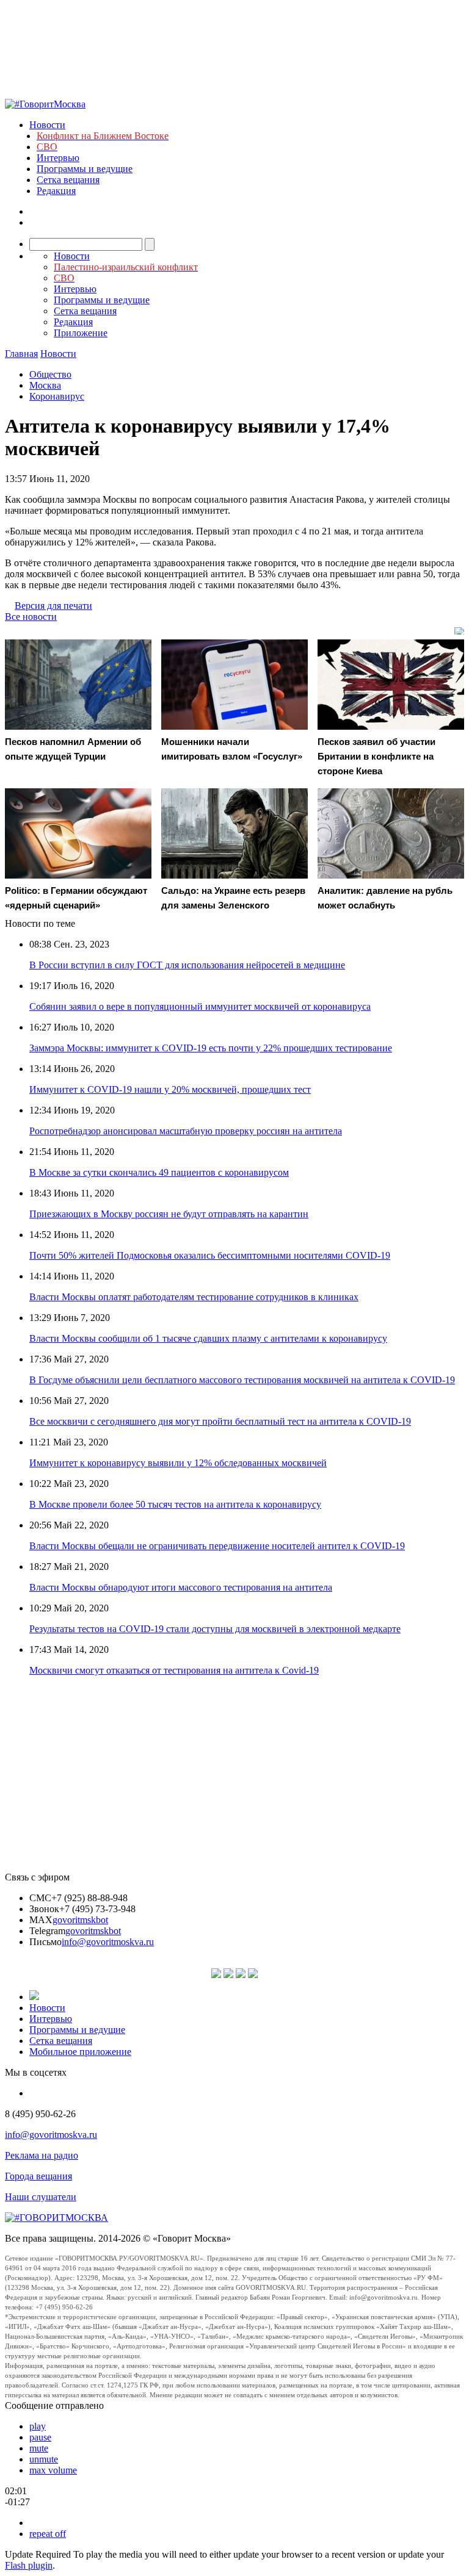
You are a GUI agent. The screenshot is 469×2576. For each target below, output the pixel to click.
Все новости (31, 617)
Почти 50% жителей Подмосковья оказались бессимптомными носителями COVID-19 (210, 1255)
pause (40, 2437)
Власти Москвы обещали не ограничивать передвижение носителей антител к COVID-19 (217, 1546)
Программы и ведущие (85, 169)
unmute (44, 2459)
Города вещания (38, 2176)
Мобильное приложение (80, 2052)
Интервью (58, 158)
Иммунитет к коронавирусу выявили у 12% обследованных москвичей (178, 1463)
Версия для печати (53, 606)
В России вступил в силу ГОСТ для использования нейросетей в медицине (187, 965)
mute (39, 2448)
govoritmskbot (80, 1920)
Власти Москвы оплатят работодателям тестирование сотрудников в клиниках (194, 1297)
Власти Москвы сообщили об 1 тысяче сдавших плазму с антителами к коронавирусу (208, 1338)
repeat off (48, 2534)
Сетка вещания (68, 180)
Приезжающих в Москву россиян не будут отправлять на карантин (169, 1214)
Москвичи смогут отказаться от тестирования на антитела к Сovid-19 (174, 1670)
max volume (53, 2470)
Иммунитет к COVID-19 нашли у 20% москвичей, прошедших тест (170, 1089)
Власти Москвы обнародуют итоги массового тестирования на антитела (181, 1587)
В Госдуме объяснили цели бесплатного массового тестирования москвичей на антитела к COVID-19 (242, 1380)
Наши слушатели (41, 2197)
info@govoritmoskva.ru (108, 1942)
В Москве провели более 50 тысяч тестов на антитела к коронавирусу (175, 1504)
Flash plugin (29, 2565)
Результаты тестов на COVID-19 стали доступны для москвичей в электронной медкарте (215, 1629)
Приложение (81, 333)
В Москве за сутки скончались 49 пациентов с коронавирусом (159, 1172)
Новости (47, 125)
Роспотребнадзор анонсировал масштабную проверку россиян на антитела (186, 1131)
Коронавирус (57, 396)
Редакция (56, 191)
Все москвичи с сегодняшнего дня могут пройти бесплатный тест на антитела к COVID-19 (220, 1421)
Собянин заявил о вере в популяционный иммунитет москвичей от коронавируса (200, 1006)
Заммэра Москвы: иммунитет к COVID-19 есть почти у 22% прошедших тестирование (211, 1048)
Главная (21, 354)
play (38, 2426)
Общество (50, 374)
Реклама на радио (42, 2155)
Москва (45, 385)
